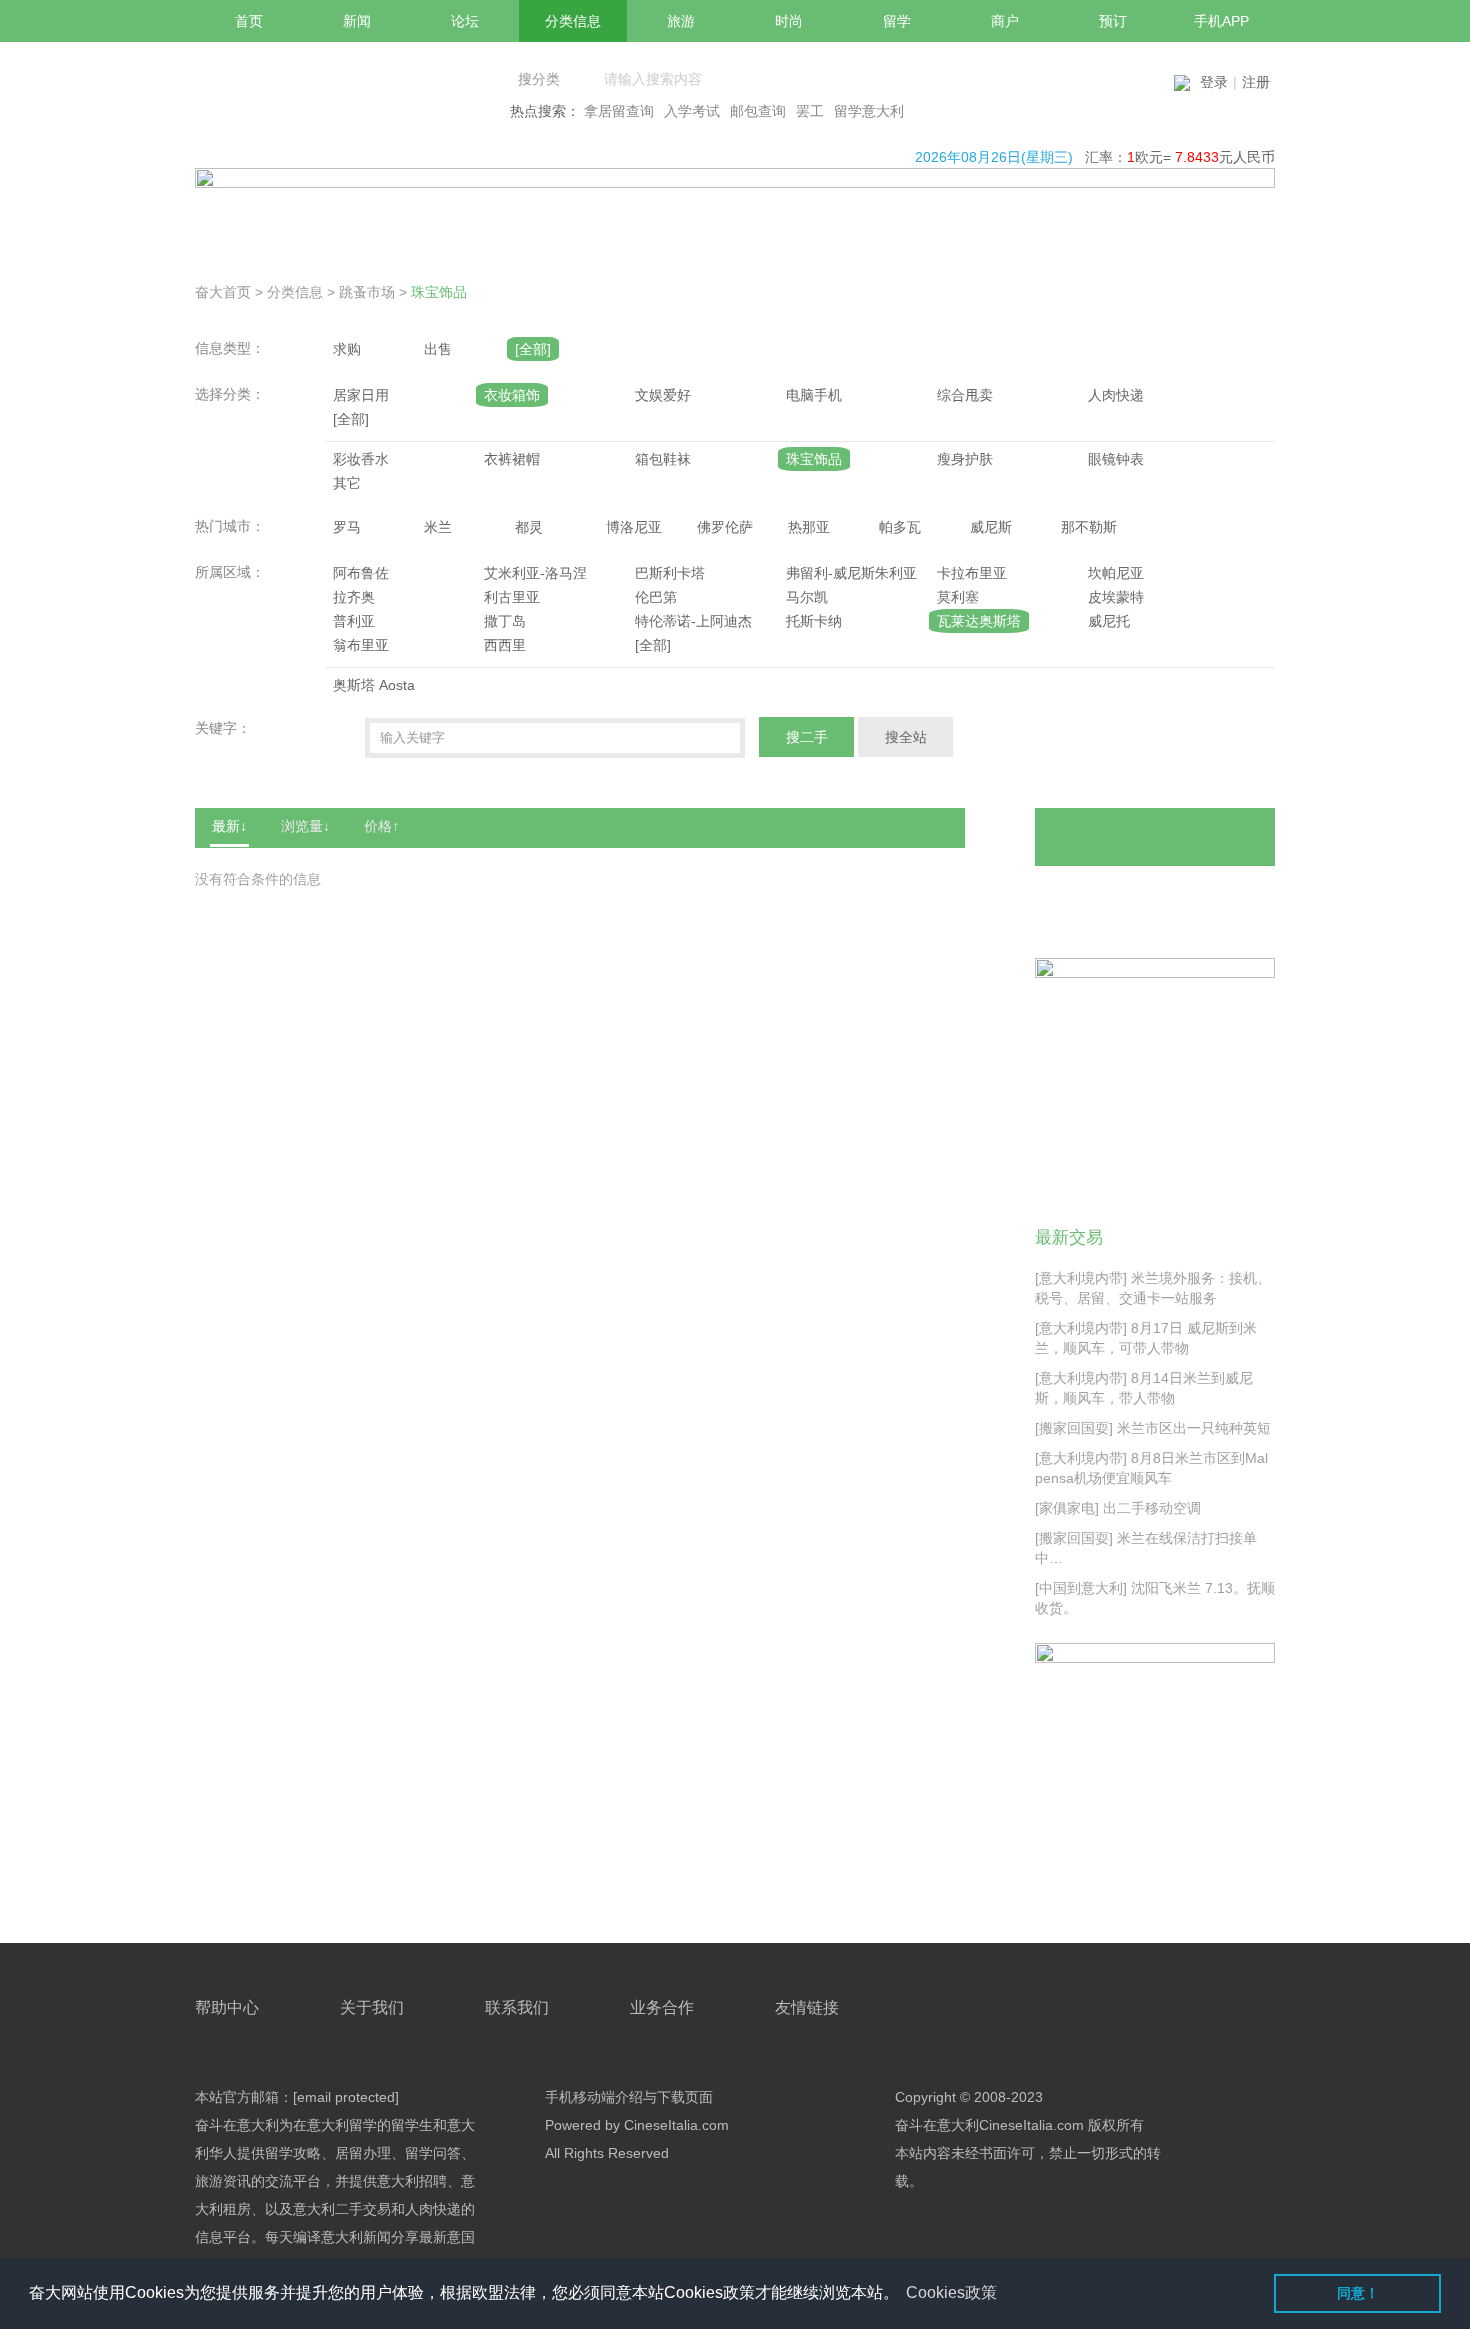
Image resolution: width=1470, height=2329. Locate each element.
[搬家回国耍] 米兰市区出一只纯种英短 (1153, 1428)
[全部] (533, 349)
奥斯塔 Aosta (374, 685)
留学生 (412, 2125)
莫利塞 (958, 597)
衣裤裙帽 (512, 459)
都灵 (529, 527)
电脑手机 (814, 395)
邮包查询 (758, 111)
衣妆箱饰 (512, 395)
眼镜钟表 (1116, 459)
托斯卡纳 (814, 621)
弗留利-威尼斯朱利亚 (851, 573)
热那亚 (809, 527)
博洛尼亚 (634, 527)
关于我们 (372, 2007)
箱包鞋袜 (663, 459)
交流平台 (293, 2181)
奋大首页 (223, 292)
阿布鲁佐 (361, 573)
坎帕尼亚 (1116, 573)
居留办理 (363, 2153)
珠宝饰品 (439, 292)
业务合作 (662, 2007)
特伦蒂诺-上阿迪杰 (693, 621)
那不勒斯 (1089, 527)
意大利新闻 (356, 2237)
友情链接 (807, 2007)
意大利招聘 (412, 2181)
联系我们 (517, 2007)
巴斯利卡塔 (670, 573)
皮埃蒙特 (1116, 597)
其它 (347, 483)
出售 (438, 349)
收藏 (1222, 897)
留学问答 (433, 2153)
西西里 (505, 645)
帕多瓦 (900, 527)
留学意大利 (869, 111)
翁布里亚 (361, 645)
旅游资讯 (223, 2181)
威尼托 (1109, 621)
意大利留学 (342, 2125)
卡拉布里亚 (972, 573)
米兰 (438, 527)
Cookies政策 (951, 2292)
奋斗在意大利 (237, 2125)
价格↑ (381, 826)
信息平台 (223, 2237)
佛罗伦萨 (725, 527)
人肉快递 (1116, 395)
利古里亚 (512, 597)
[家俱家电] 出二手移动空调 (1118, 1508)
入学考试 (692, 111)
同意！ (1358, 2293)
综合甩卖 (965, 395)
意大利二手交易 (342, 2209)
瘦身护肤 (965, 459)
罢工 (810, 111)
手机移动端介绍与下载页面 (629, 2097)
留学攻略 (293, 2153)
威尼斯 (991, 527)
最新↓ (229, 826)
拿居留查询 (619, 111)
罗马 (347, 527)
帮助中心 (227, 2007)
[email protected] (346, 2097)
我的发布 (1097, 897)
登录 (1214, 82)
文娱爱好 (663, 395)
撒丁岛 (505, 621)
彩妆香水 (361, 459)
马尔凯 (807, 597)
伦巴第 (656, 597)
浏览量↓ (305, 826)
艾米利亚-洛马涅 (535, 573)
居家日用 (361, 395)
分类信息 (295, 292)
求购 (347, 349)
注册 (1256, 82)
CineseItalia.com (1031, 2125)
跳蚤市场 (367, 292)
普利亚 (354, 621)
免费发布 (1155, 837)
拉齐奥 (354, 597)
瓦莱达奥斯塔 (979, 621)
